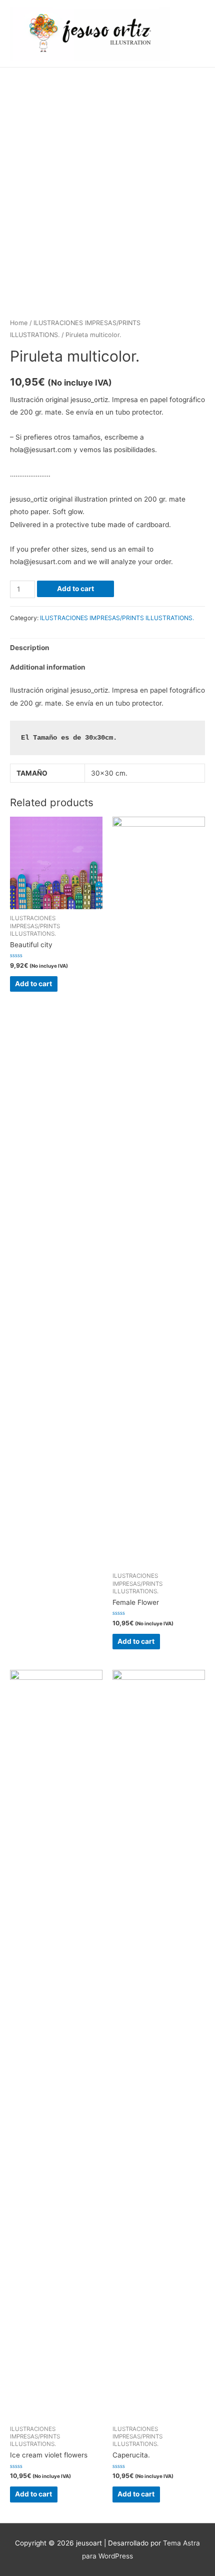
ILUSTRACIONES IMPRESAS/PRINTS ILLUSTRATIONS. (117, 618)
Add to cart (75, 589)
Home (19, 323)
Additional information (48, 667)
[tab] (107, 648)
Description (30, 648)
